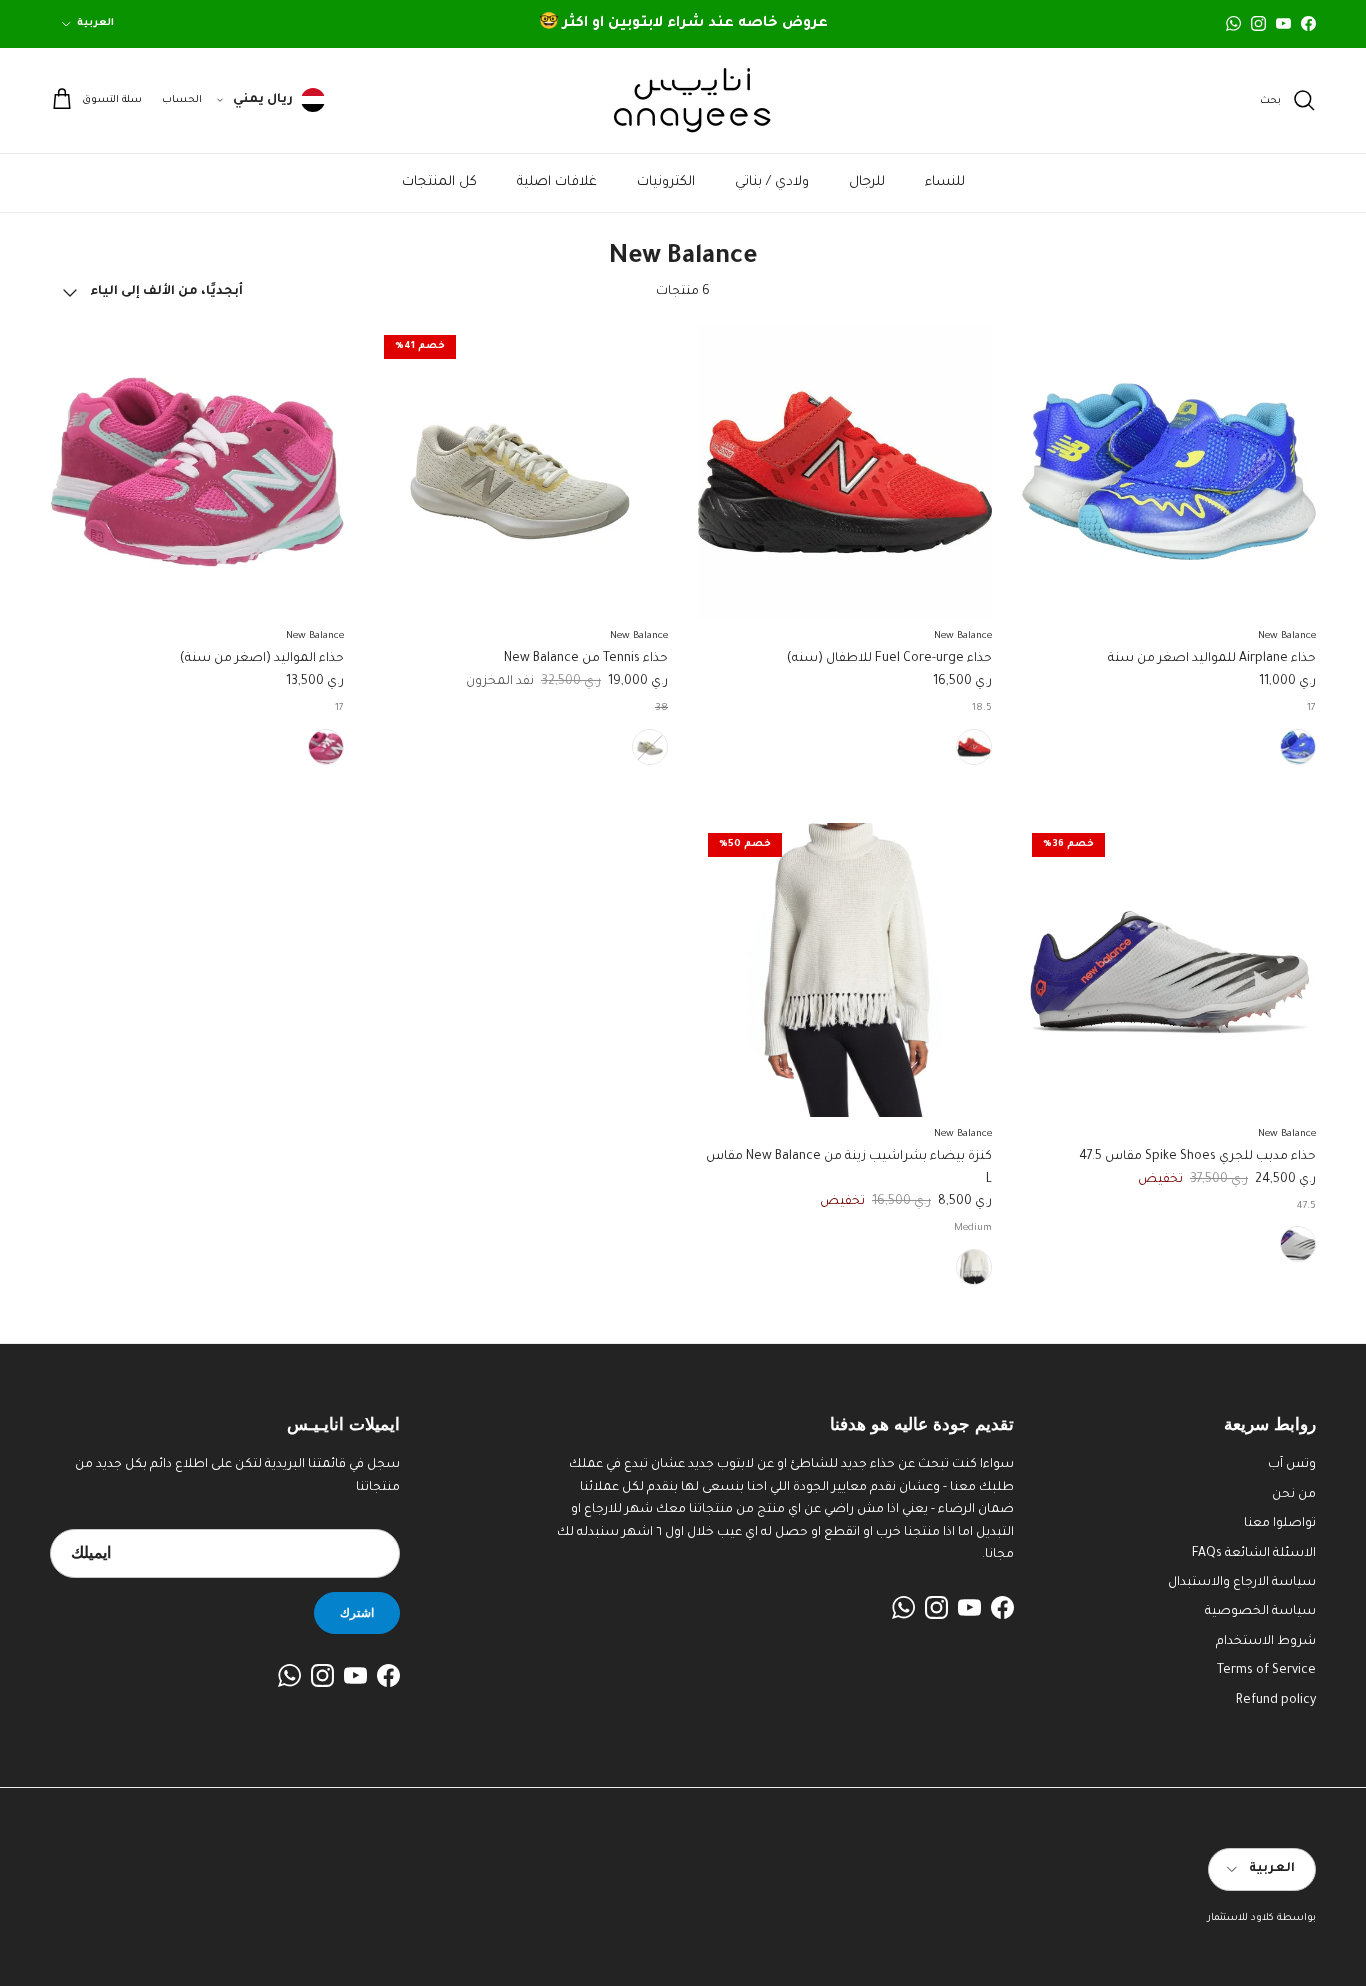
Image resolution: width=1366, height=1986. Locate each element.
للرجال (867, 182)
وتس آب (1292, 1465)
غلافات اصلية (557, 182)
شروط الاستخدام (1266, 1642)
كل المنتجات (439, 182)
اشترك (357, 1612)
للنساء (945, 182)
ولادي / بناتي (772, 182)
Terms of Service (1266, 1671)
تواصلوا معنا (1280, 1524)
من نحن (1294, 1495)
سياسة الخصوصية (1260, 1612)
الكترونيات (666, 182)
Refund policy (1276, 1701)
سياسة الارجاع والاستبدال (1242, 1583)
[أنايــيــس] (683, 100)
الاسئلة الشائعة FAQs (1254, 1554)
